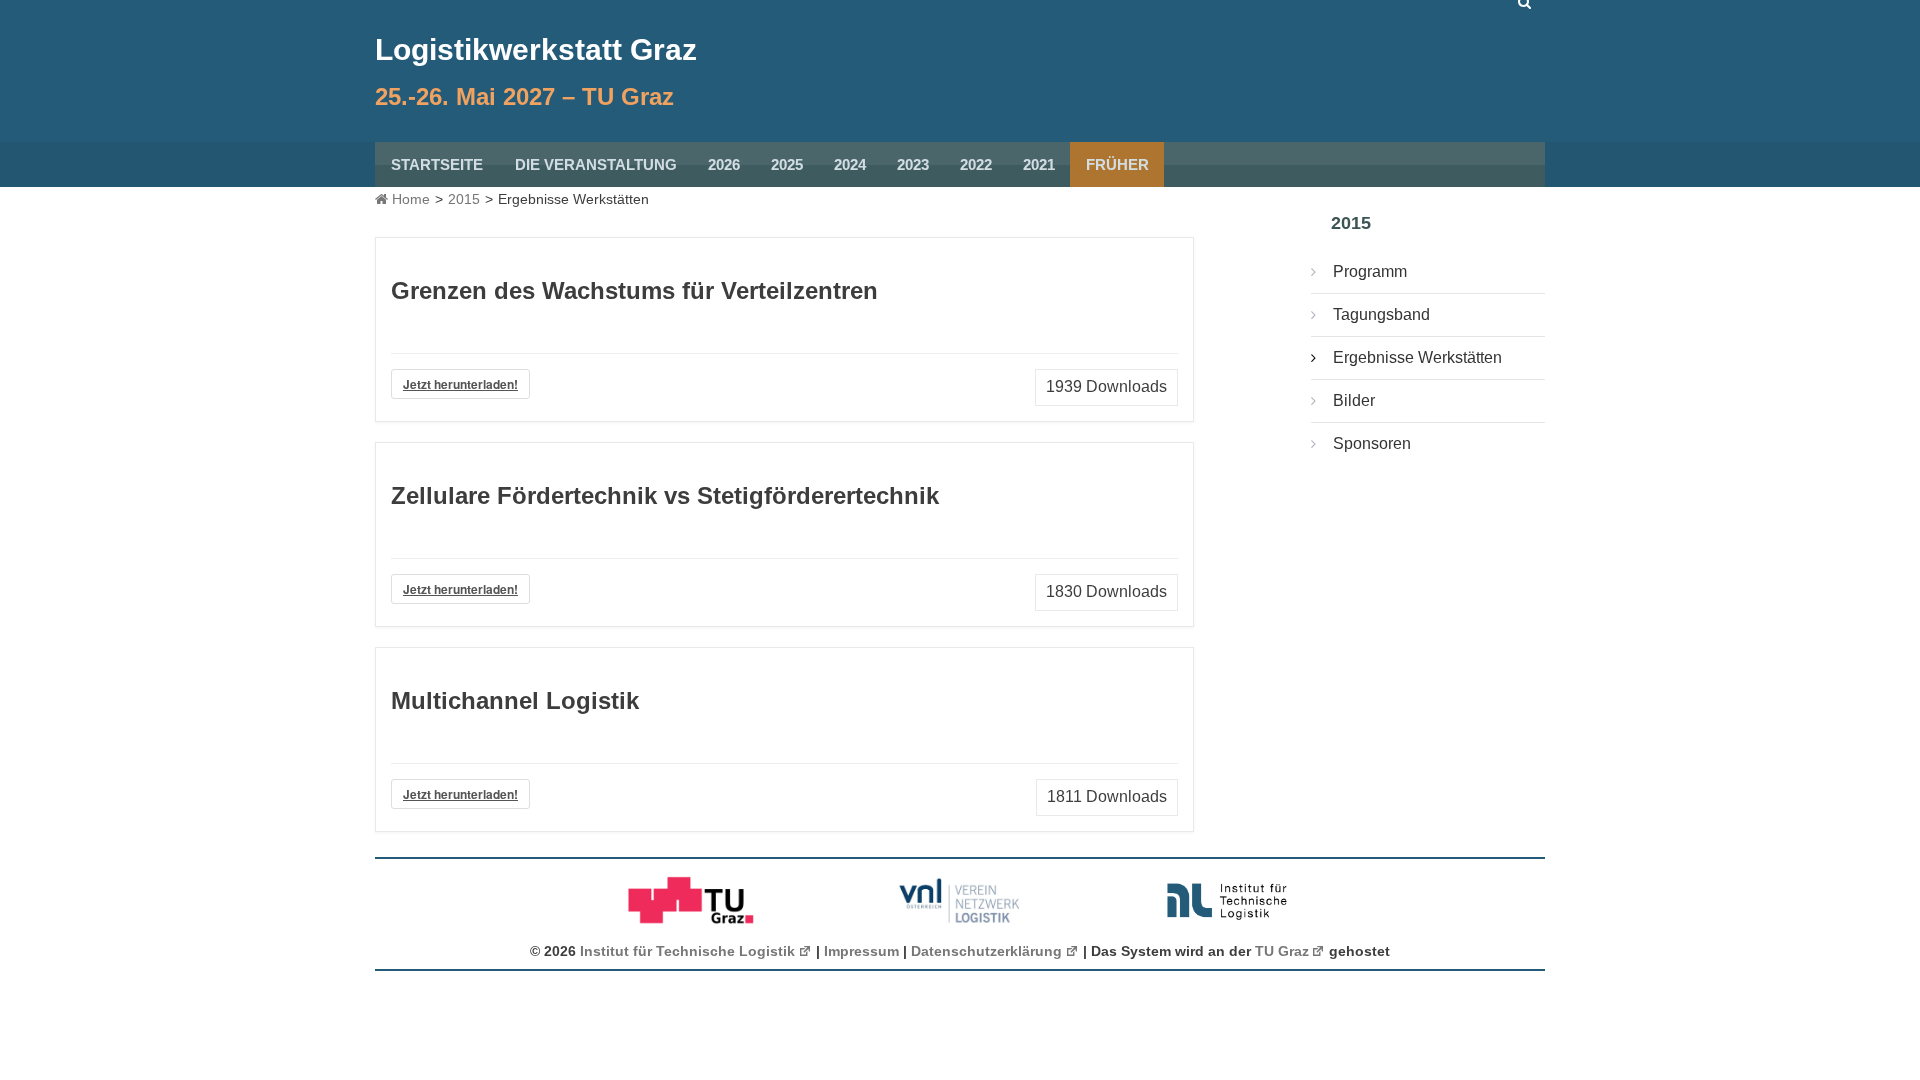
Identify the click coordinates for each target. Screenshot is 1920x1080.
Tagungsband (1381, 314)
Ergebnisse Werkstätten (1417, 357)
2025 (787, 164)
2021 (1039, 164)
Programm (1370, 271)
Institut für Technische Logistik (687, 951)
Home (409, 199)
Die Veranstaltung (596, 164)
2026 (724, 164)
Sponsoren (1372, 443)
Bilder (1354, 400)
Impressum (861, 951)
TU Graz (1282, 951)
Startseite (437, 164)
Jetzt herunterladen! (460, 384)
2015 (464, 199)
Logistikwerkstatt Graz (536, 49)
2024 (850, 164)
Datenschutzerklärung (986, 951)
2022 (976, 164)
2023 (913, 164)
